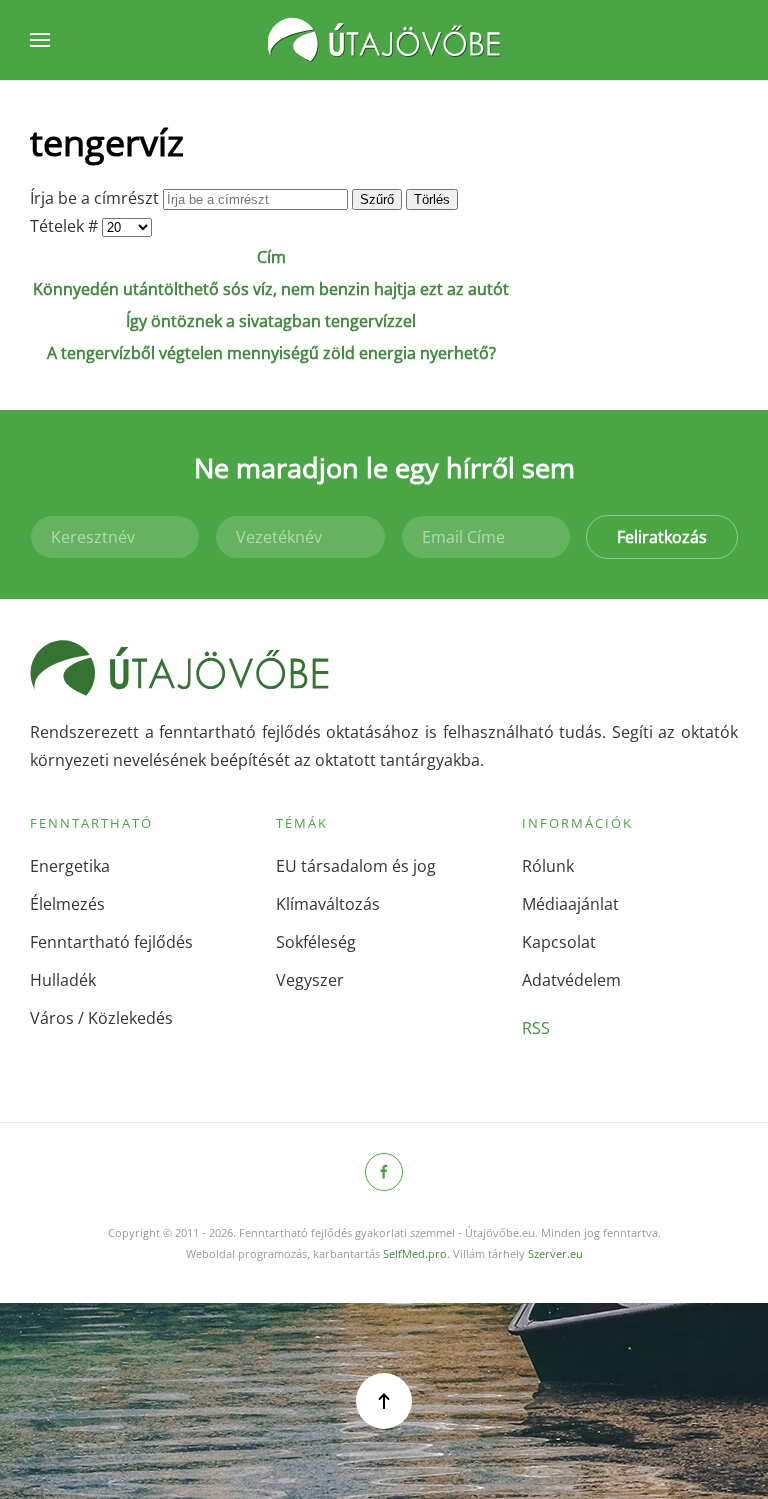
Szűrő (377, 199)
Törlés (432, 199)
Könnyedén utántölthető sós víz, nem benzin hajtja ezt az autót (271, 289)
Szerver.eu (555, 1253)
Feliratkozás (662, 537)
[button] (40, 40)
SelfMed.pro (415, 1253)
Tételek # (66, 226)
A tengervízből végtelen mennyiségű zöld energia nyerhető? (271, 353)
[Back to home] (384, 40)
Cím (271, 257)
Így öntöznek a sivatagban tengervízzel (271, 321)
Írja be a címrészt (96, 198)
